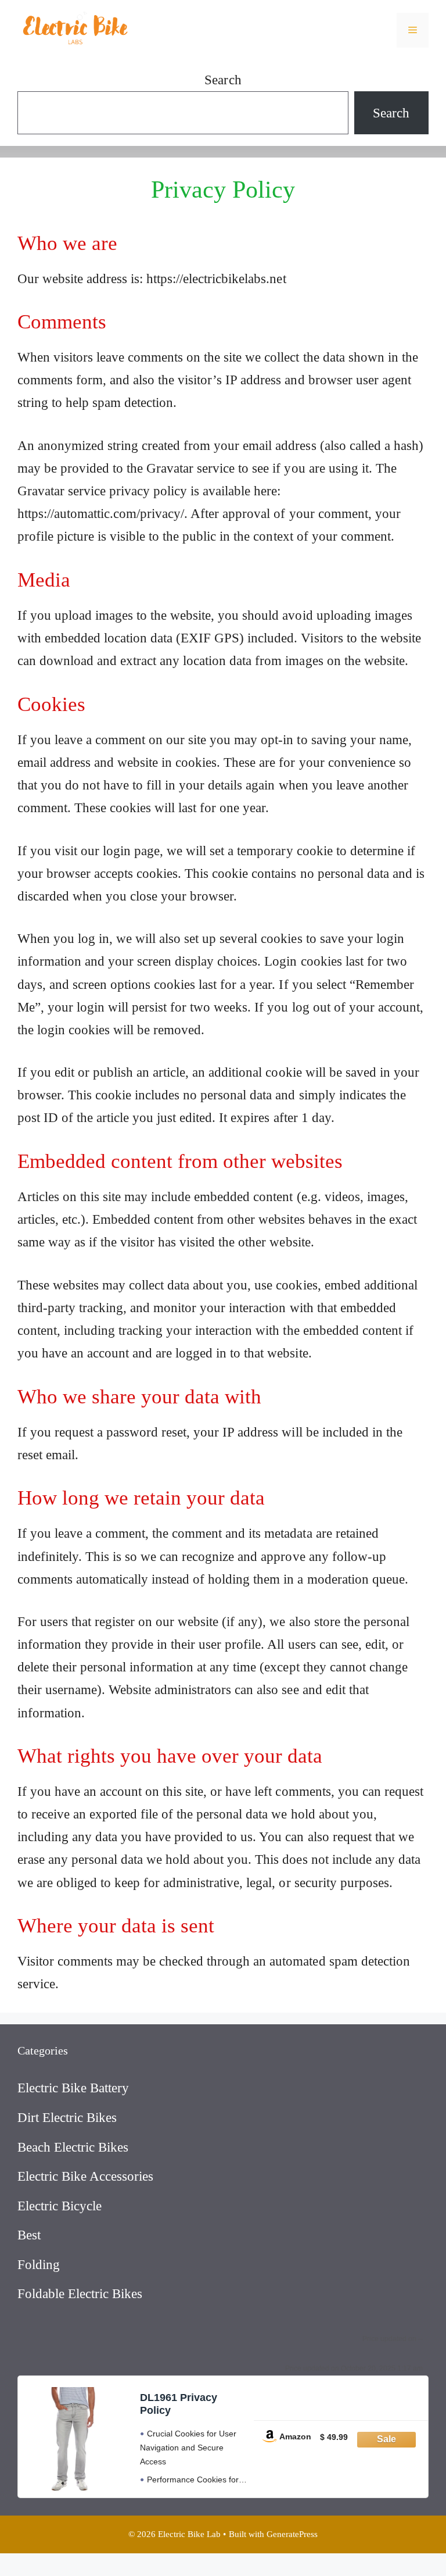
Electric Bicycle (60, 2206)
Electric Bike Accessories (85, 2176)
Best (29, 2235)
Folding (39, 2265)
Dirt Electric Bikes (67, 2118)
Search (223, 80)
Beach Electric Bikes (73, 2147)
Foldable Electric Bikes (80, 2294)
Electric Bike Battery (73, 2088)
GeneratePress (292, 2534)
